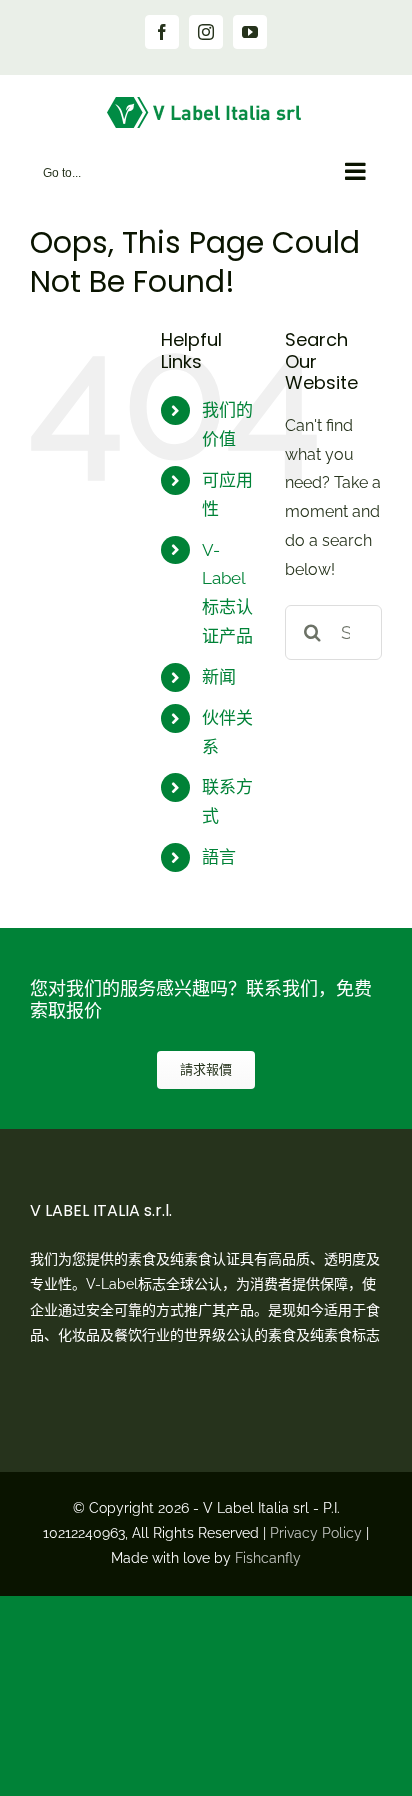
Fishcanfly (268, 1558)
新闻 (219, 677)
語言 (219, 857)
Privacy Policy (316, 1533)
